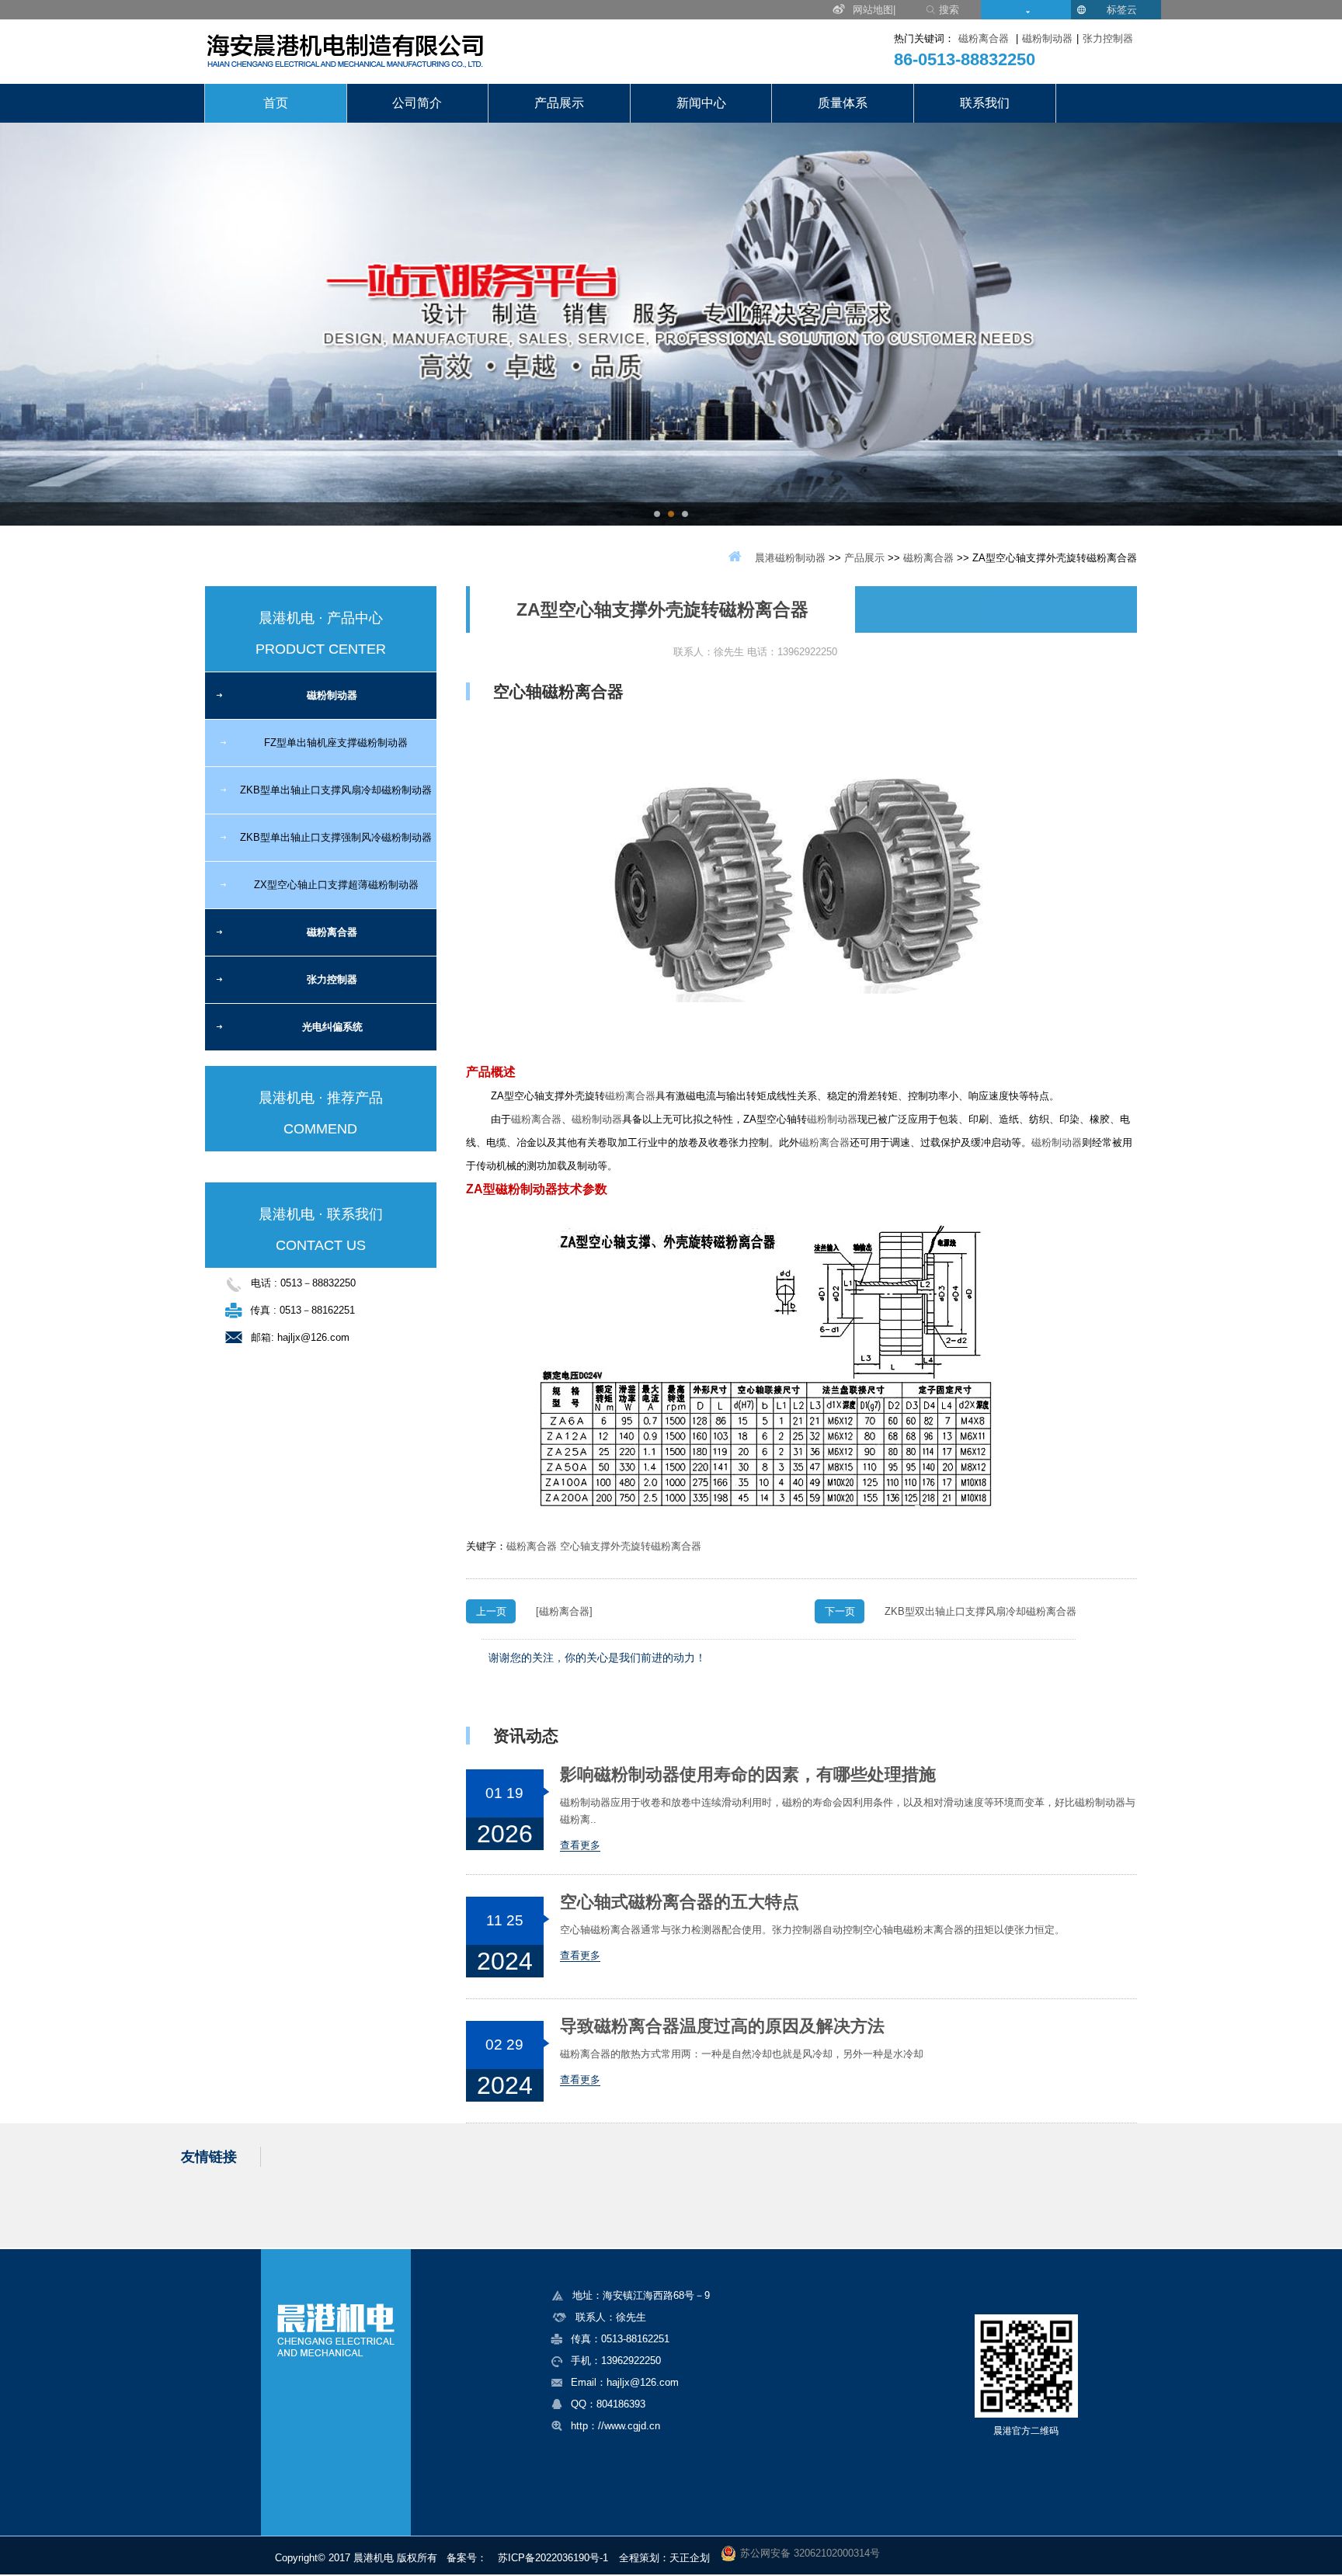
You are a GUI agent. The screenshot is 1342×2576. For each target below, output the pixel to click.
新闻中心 (701, 103)
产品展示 (559, 103)
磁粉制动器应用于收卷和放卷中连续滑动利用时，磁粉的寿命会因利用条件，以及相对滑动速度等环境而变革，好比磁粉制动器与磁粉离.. (848, 1811)
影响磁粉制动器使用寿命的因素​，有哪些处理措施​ (748, 1775)
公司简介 (417, 103)
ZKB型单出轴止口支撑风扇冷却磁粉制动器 (336, 790)
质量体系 (843, 103)
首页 (276, 103)
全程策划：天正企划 (664, 2558)
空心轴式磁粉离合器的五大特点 (680, 1902)
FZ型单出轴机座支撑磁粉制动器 (336, 743)
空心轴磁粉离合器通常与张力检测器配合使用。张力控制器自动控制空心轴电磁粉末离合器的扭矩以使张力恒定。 (812, 1930)
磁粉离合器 (984, 38)
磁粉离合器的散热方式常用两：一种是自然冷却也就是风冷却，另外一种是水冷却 (742, 2054)
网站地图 (873, 10)
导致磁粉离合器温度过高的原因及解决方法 (722, 2026)
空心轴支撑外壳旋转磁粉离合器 (631, 1546)
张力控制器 (1108, 38)
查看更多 (580, 1845)
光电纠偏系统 (332, 1027)
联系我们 (985, 103)
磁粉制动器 (1047, 38)
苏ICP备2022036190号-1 (553, 2558)
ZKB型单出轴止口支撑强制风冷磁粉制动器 (336, 837)
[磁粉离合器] (564, 1611)
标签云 (1122, 10)
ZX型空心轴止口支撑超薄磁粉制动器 (336, 885)
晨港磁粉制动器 (790, 558)
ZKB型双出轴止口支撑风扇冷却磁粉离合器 (980, 1611)
